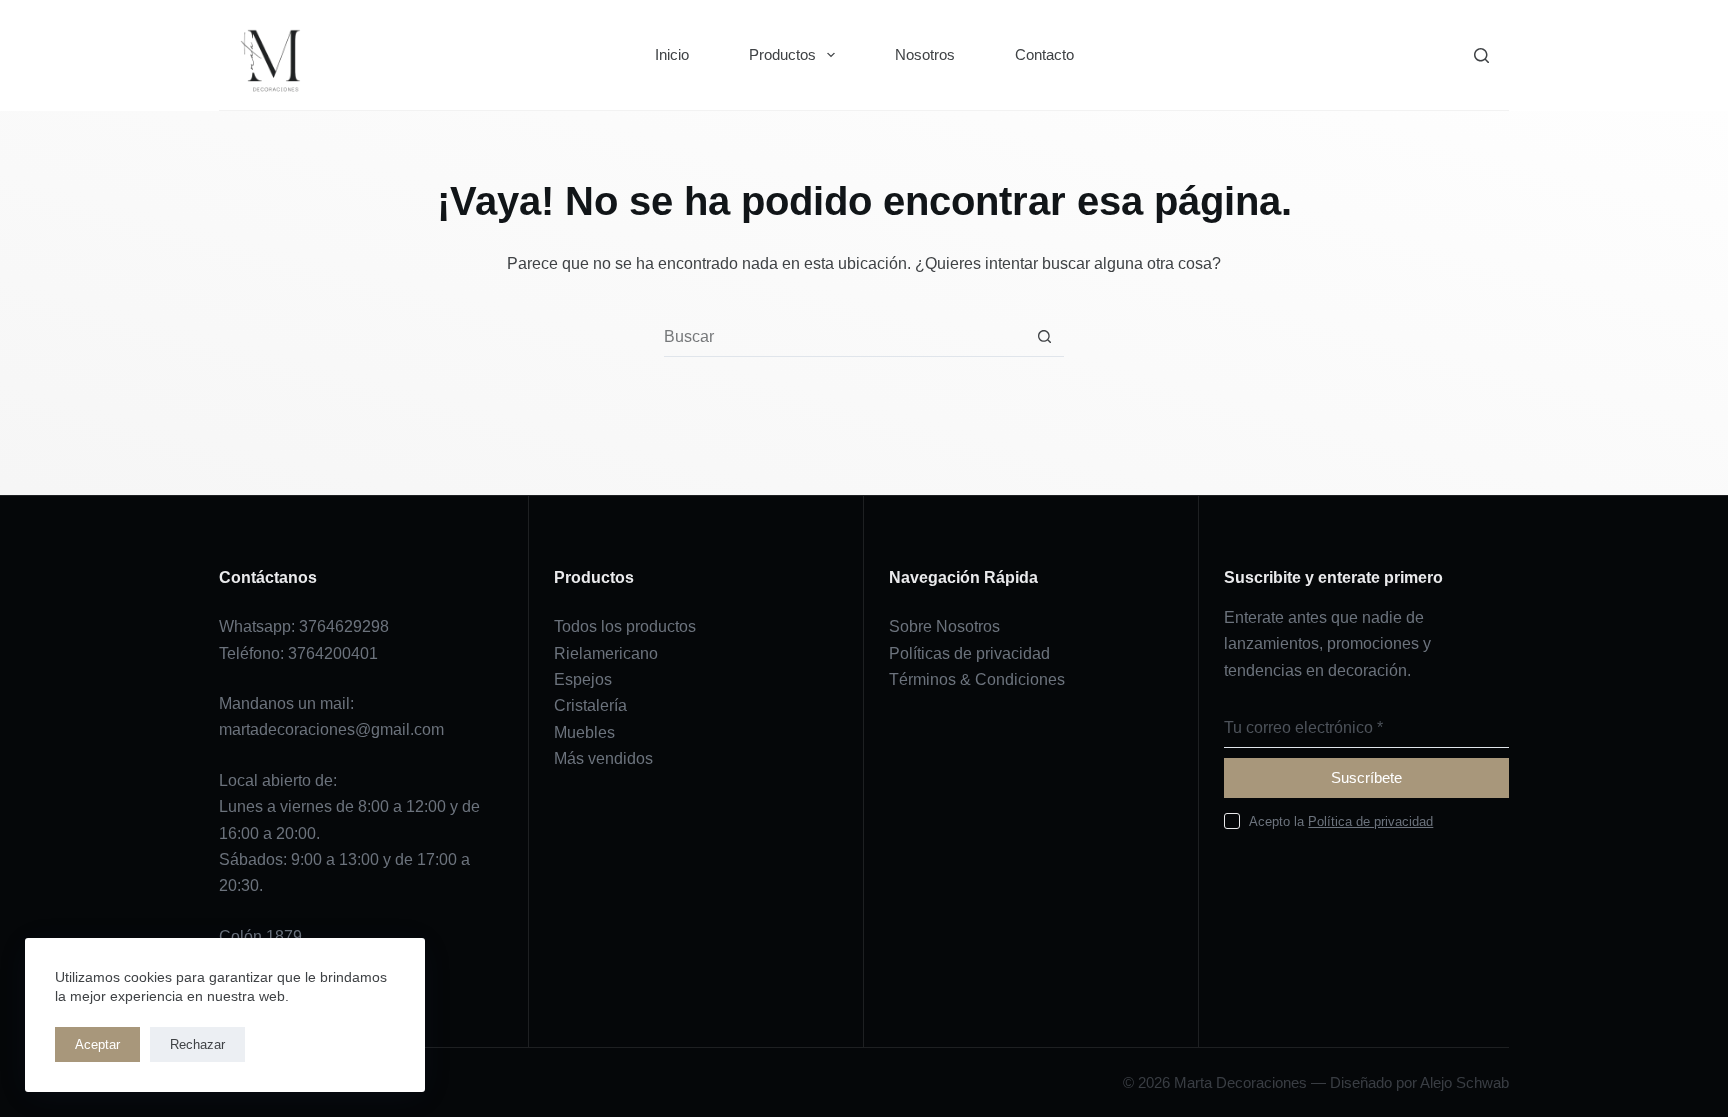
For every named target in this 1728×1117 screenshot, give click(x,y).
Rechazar (197, 1044)
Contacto (1044, 54)
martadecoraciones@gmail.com (331, 729)
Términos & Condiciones (977, 679)
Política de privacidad (1370, 821)
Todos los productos (625, 626)
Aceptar (97, 1044)
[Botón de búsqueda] (1044, 336)
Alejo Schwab (1464, 1082)
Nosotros (925, 54)
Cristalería (590, 705)
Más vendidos (603, 758)
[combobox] (844, 337)
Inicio (672, 54)
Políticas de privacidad (969, 653)
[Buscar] (1481, 55)
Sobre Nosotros (944, 626)
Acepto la (1341, 821)
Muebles (584, 732)
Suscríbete (1366, 777)
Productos (782, 54)
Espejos (583, 679)
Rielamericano (606, 653)
